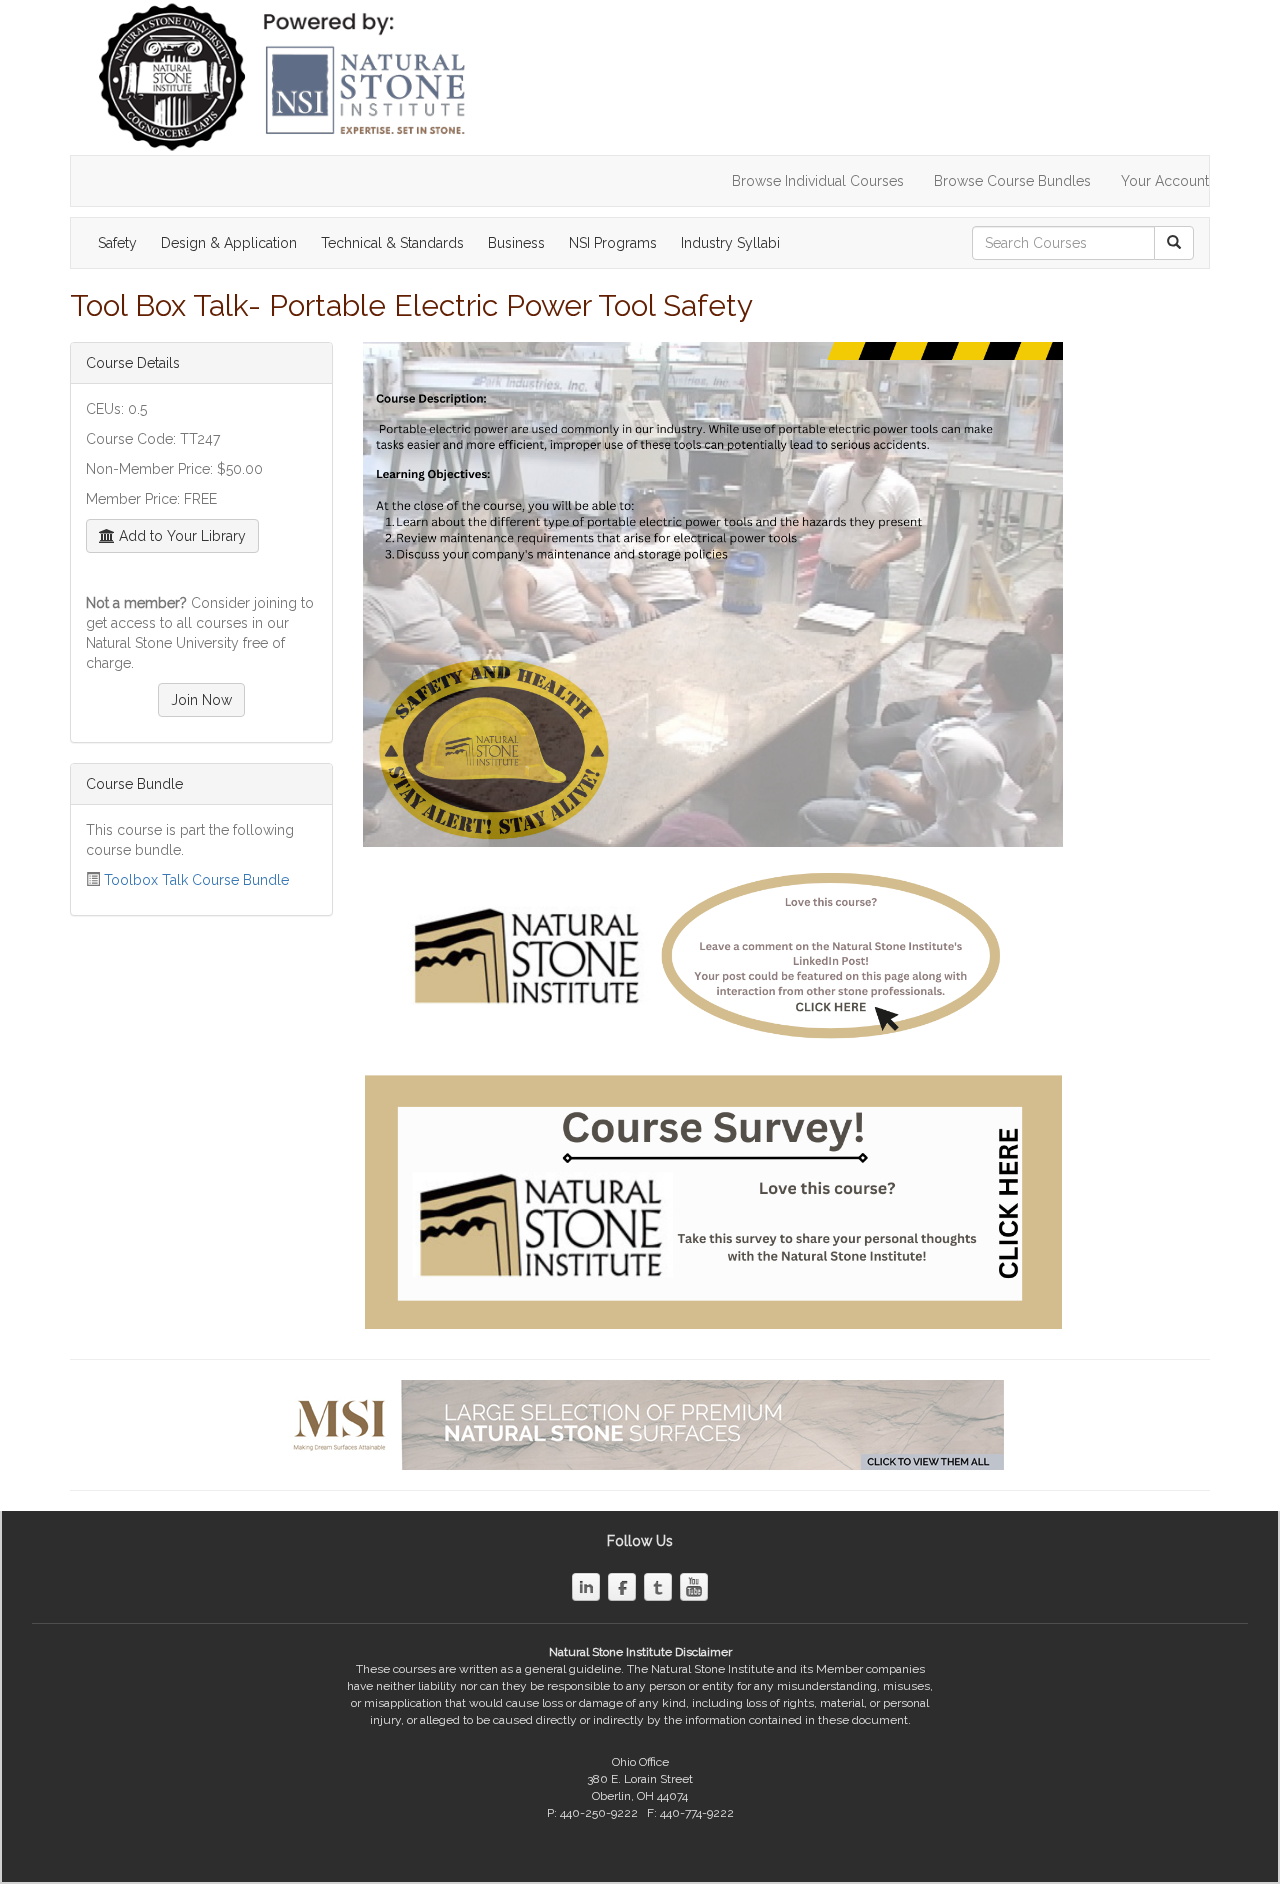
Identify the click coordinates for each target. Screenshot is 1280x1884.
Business (516, 243)
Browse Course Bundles (1012, 181)
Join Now (201, 700)
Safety (117, 243)
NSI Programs (613, 243)
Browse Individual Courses (818, 181)
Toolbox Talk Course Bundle (196, 880)
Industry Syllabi (730, 243)
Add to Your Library (180, 536)
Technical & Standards (392, 243)
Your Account (1165, 181)
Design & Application (229, 243)
